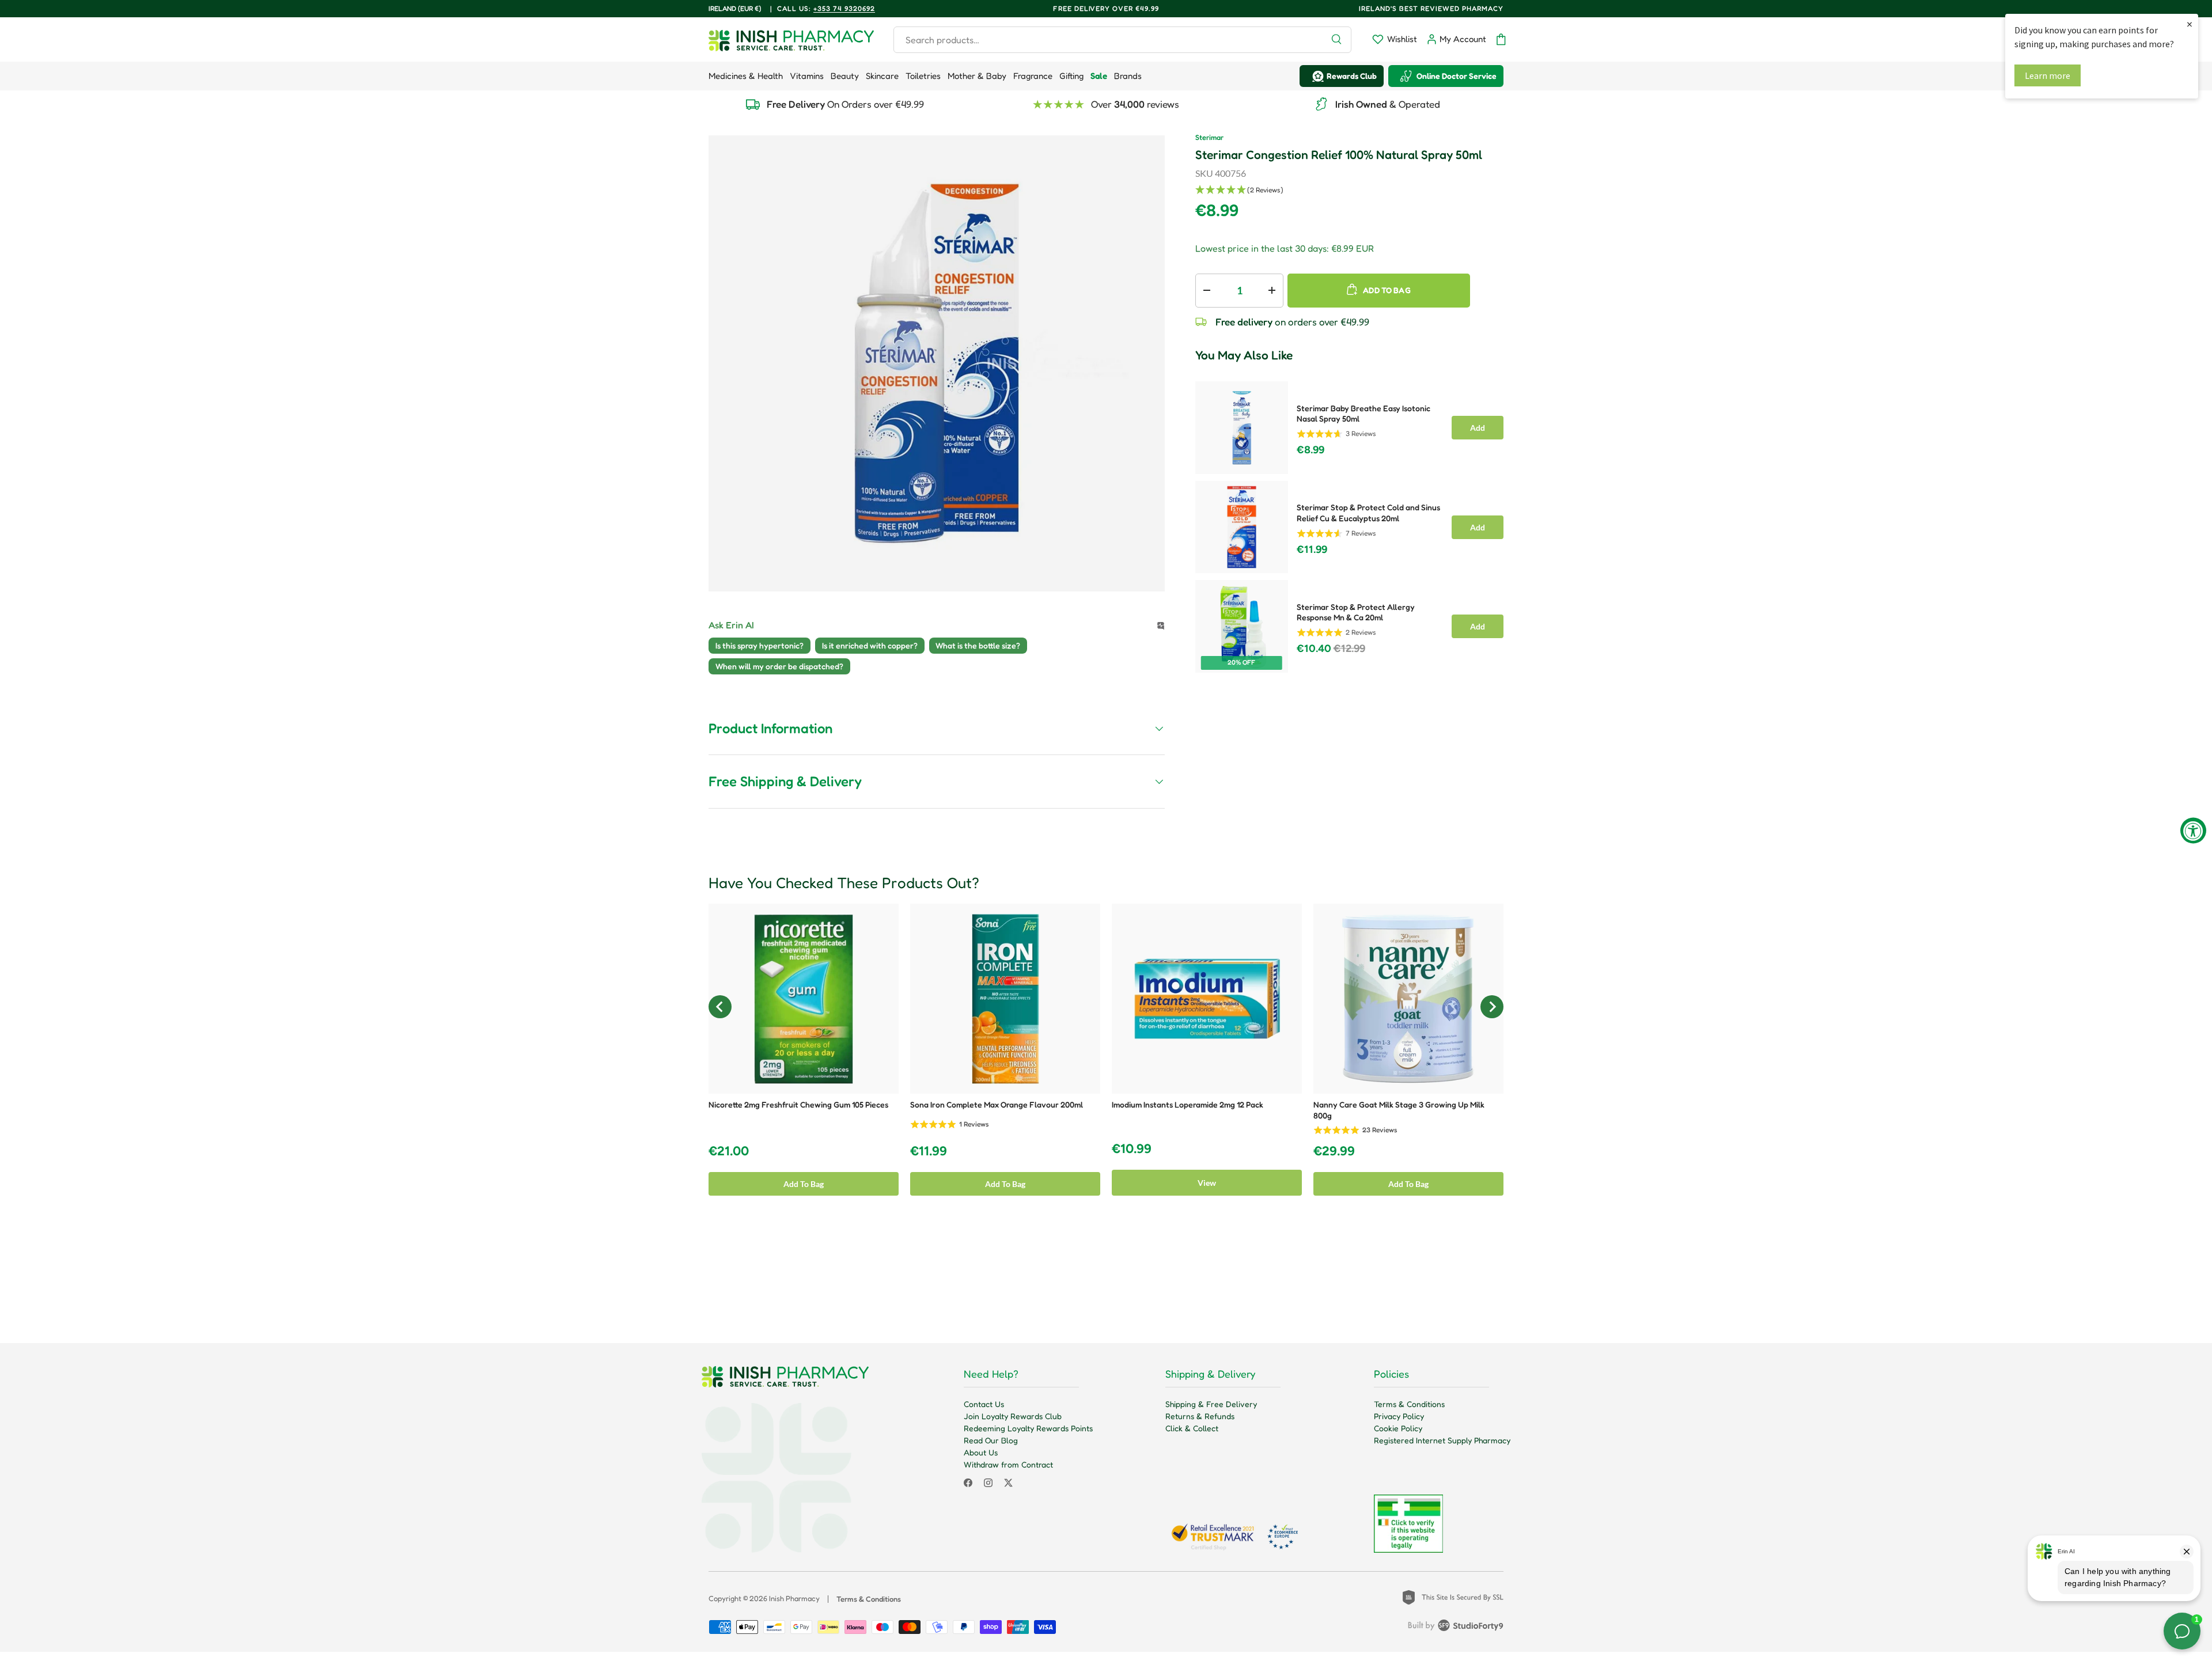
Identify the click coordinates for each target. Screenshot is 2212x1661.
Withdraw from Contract (1008, 1464)
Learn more (2048, 75)
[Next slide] (1492, 1007)
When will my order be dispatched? (779, 666)
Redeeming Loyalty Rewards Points (1028, 1428)
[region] (1106, 1055)
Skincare (882, 76)
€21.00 (729, 1151)
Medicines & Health (746, 76)
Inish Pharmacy (794, 1598)
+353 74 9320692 (844, 8)
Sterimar (1209, 137)
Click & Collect (1192, 1428)
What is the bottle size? (978, 645)
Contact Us (984, 1404)
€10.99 (1132, 1149)
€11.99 (1312, 549)
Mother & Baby (977, 76)
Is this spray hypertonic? (760, 645)
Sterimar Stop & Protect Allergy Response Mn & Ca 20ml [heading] (1356, 612)
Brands (1128, 76)
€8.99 (1310, 450)
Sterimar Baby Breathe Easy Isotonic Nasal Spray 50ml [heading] (1363, 414)
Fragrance (1033, 76)
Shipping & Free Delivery (1211, 1404)
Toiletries (923, 76)
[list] (937, 363)
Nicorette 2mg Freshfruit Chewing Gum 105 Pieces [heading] (798, 1104)
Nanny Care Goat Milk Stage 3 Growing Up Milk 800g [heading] (1399, 1110)
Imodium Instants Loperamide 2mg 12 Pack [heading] (1188, 1104)
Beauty (845, 76)
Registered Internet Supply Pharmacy (1442, 1440)
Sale (1099, 76)
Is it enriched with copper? (870, 645)
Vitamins (807, 76)
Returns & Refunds (1200, 1416)
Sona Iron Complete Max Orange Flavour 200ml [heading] (997, 1104)
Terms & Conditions (1409, 1404)
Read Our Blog (991, 1440)
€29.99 (1334, 1151)
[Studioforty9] (1456, 1628)
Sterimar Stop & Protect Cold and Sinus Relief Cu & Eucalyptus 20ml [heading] (1368, 513)
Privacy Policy (1399, 1416)
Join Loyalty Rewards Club (1013, 1416)
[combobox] (1122, 40)
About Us (981, 1452)
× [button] (2190, 24)
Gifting (1071, 76)
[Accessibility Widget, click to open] (2193, 831)
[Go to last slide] (720, 1007)
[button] (1501, 39)
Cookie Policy (1398, 1428)
